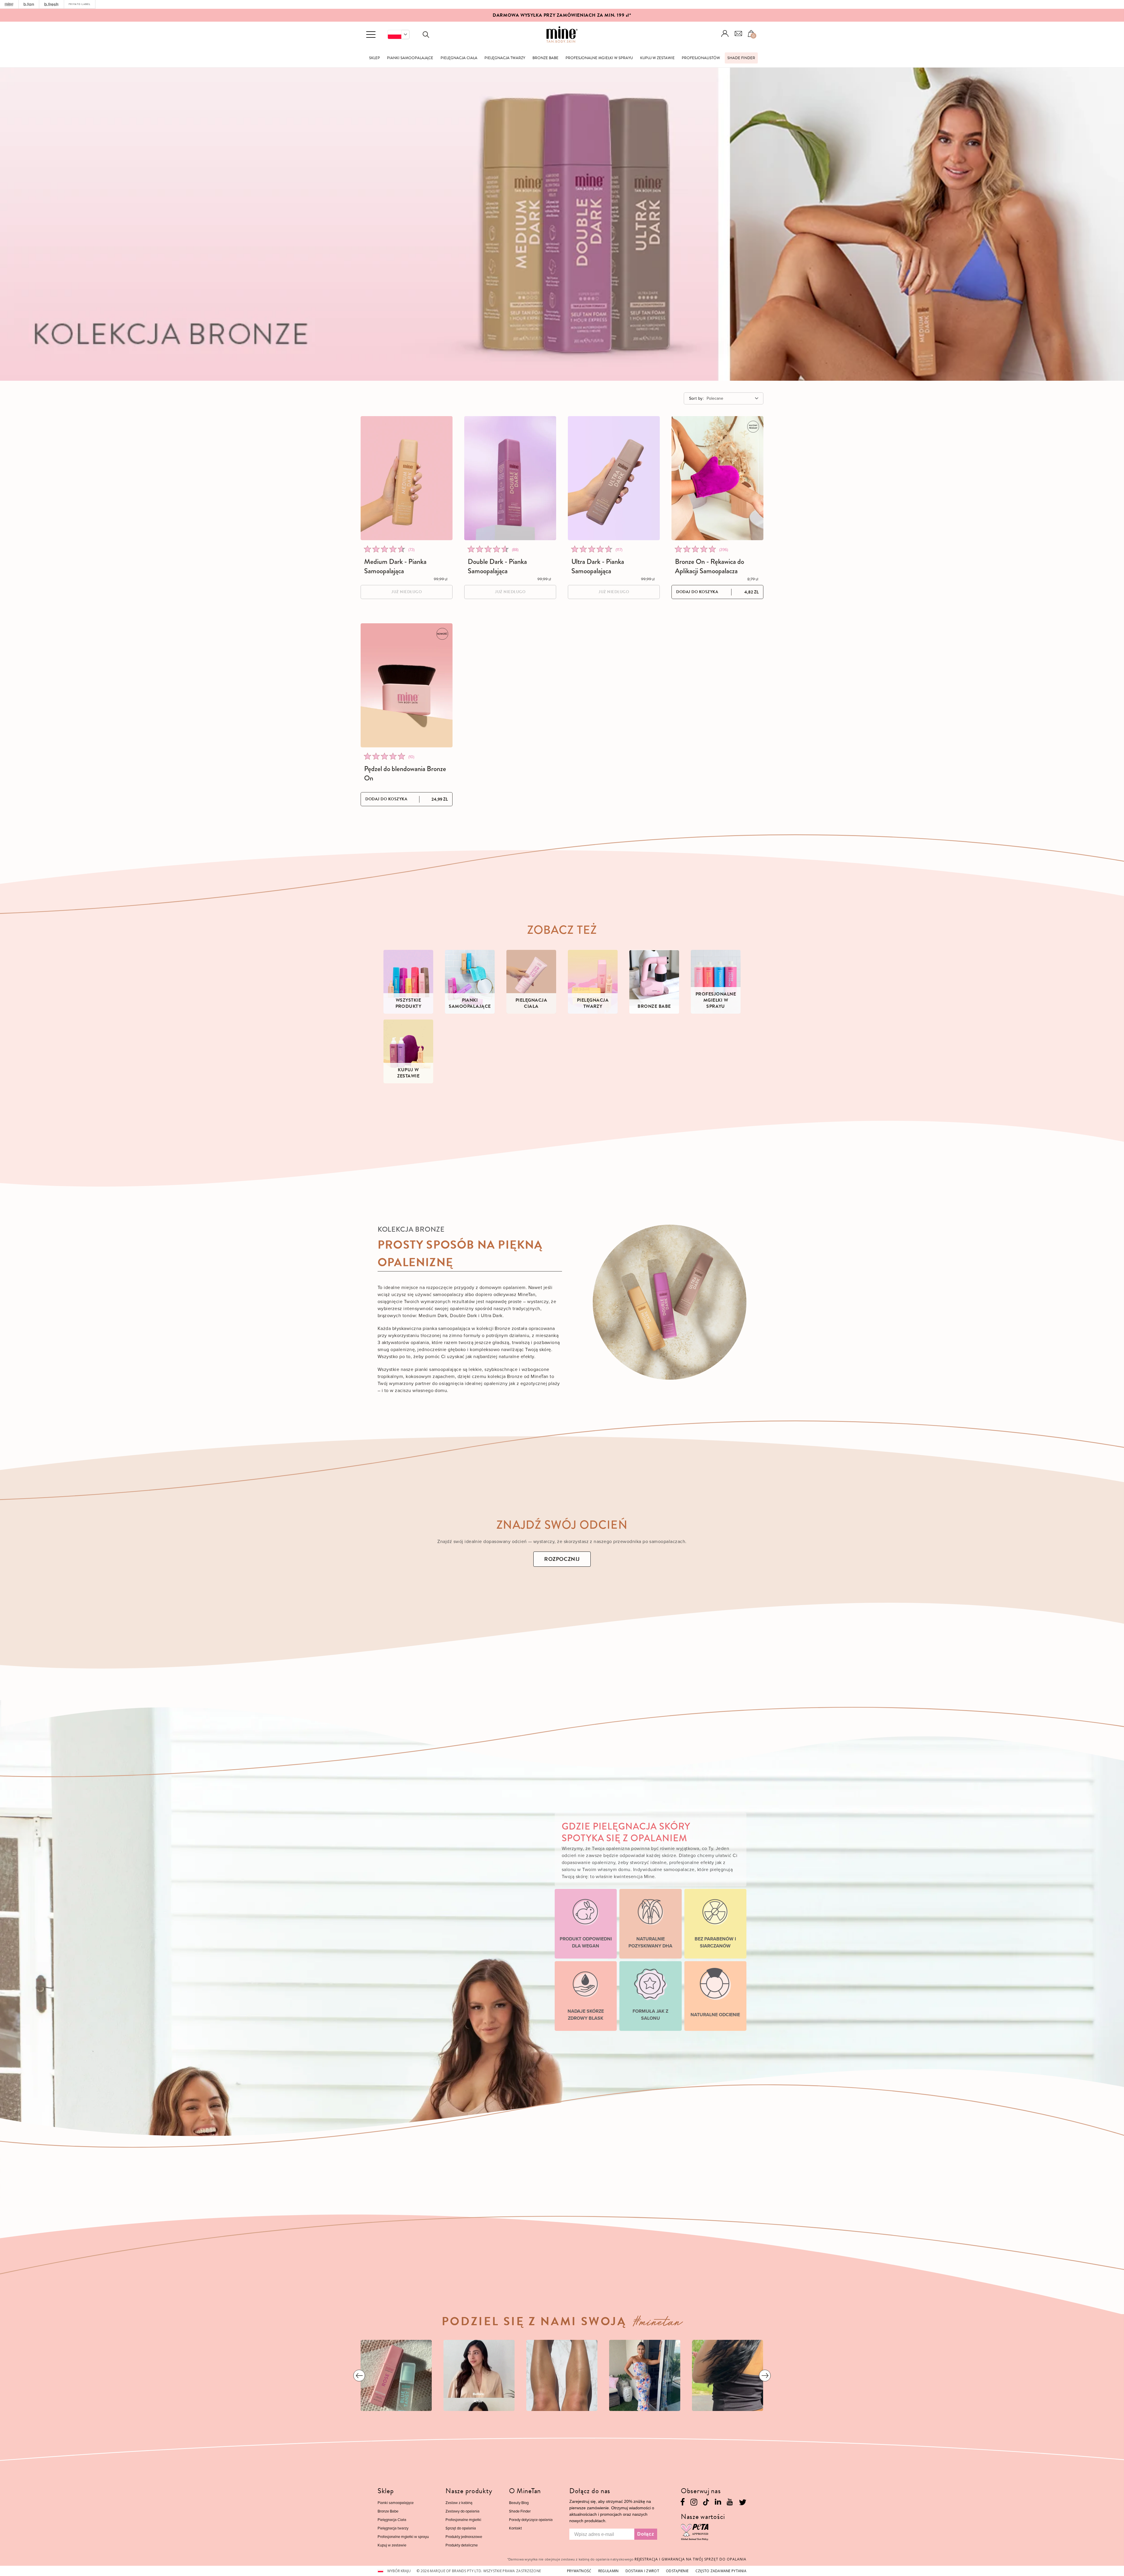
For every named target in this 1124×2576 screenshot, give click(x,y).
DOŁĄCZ (619, 1346)
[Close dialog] (671, 1214)
